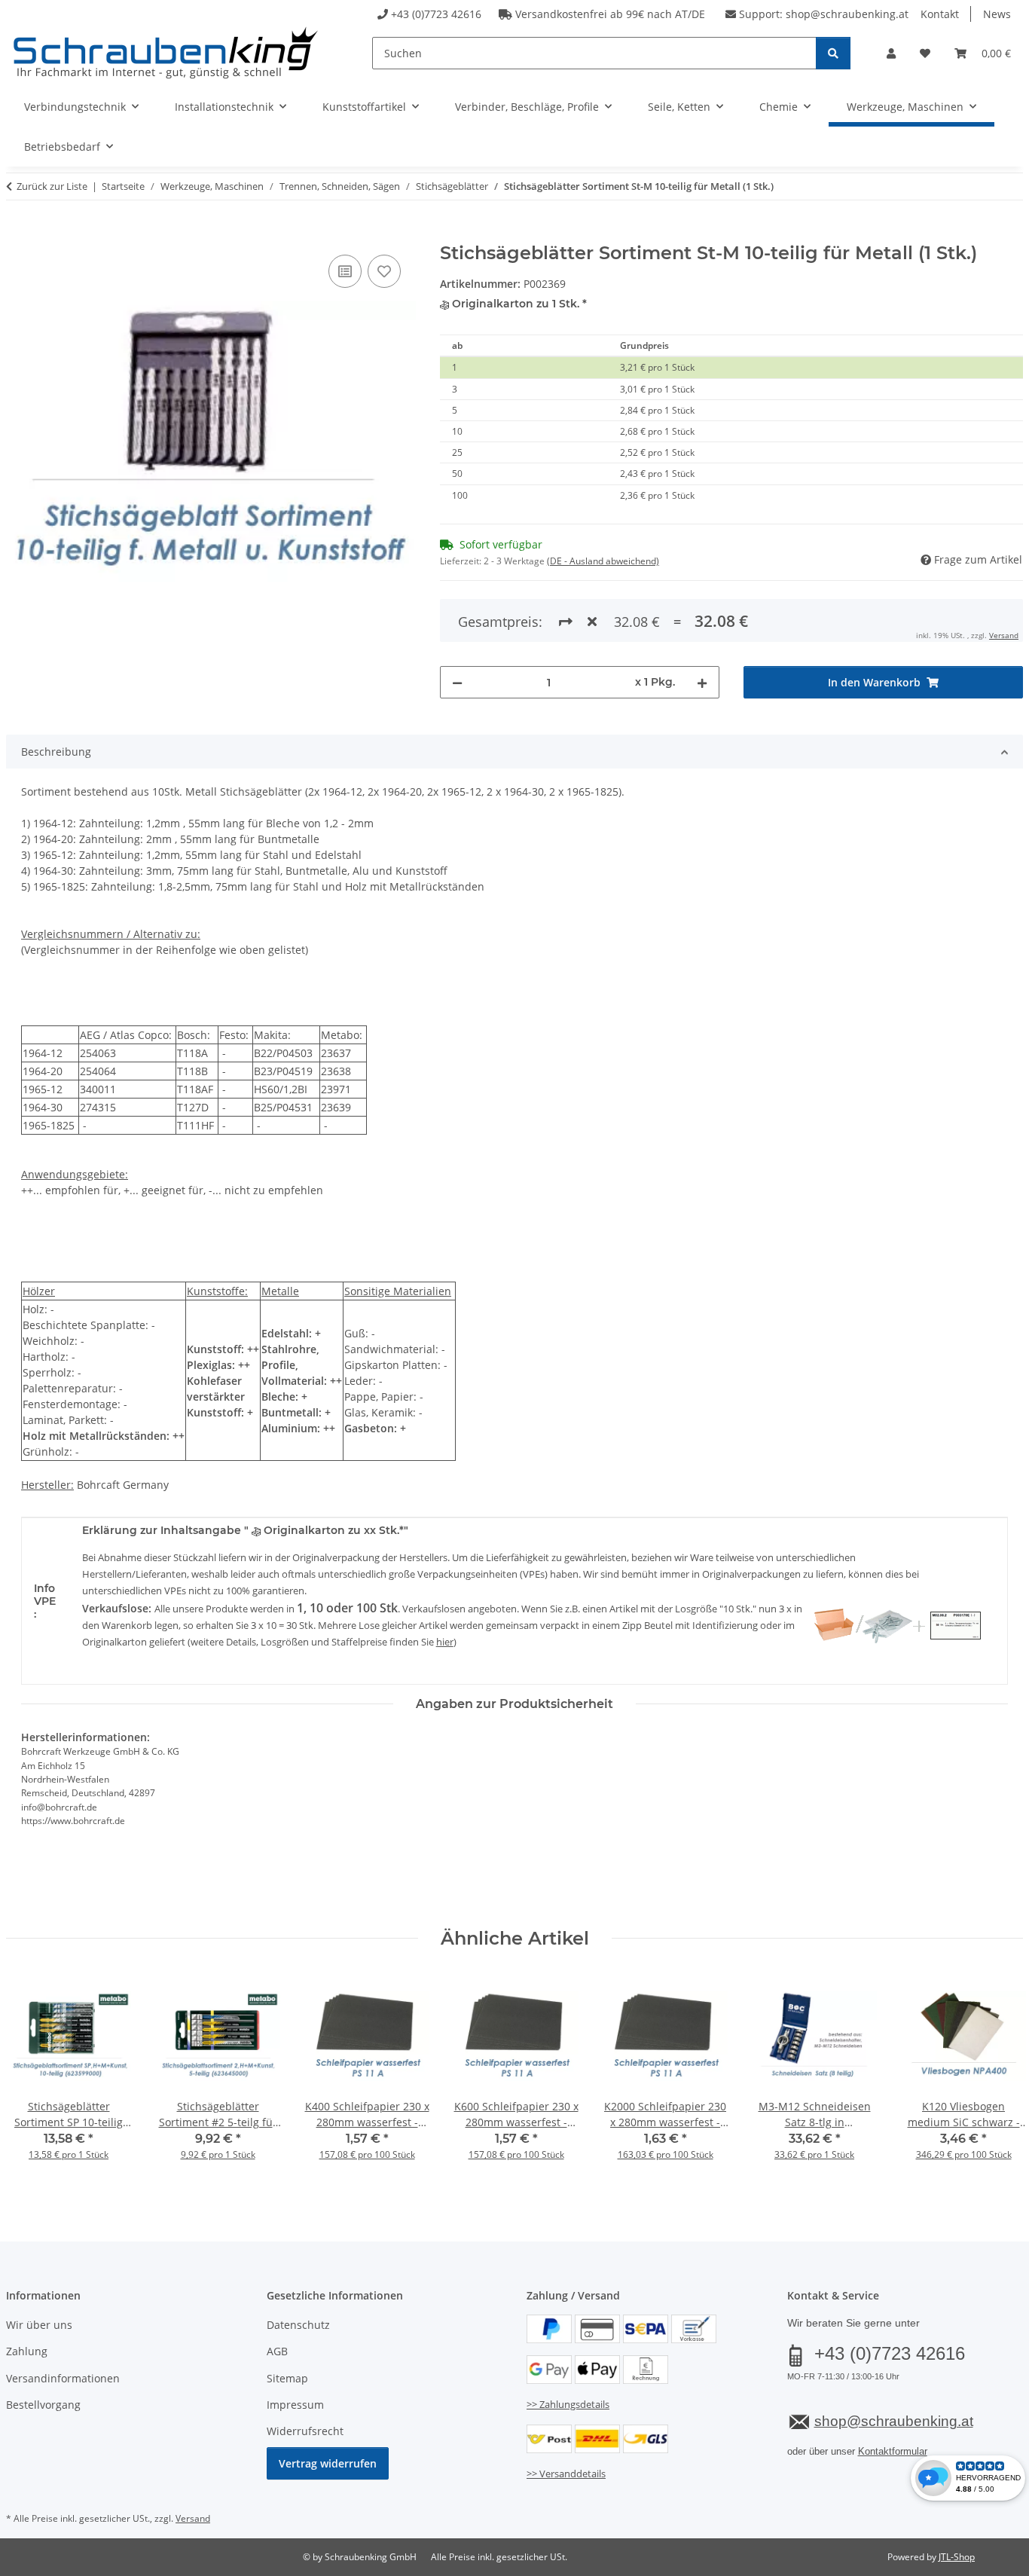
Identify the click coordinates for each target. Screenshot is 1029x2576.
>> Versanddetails (566, 2474)
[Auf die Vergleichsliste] (345, 271)
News (997, 14)
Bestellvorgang (43, 2405)
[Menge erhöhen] (702, 682)
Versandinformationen (63, 2378)
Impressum (295, 2405)
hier (445, 1642)
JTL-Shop (957, 2557)
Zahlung (27, 2351)
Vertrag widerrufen (328, 2463)
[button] (891, 53)
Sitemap (287, 2378)
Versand (1004, 635)
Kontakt (940, 14)
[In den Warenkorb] (18, 234)
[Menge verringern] (457, 682)
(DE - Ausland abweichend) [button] (603, 561)
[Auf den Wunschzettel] (384, 271)
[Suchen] (833, 53)
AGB (277, 2351)
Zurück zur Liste (52, 186)
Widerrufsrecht (305, 2431)
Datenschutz (298, 2325)
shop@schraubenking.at (847, 14)
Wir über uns (39, 2325)
